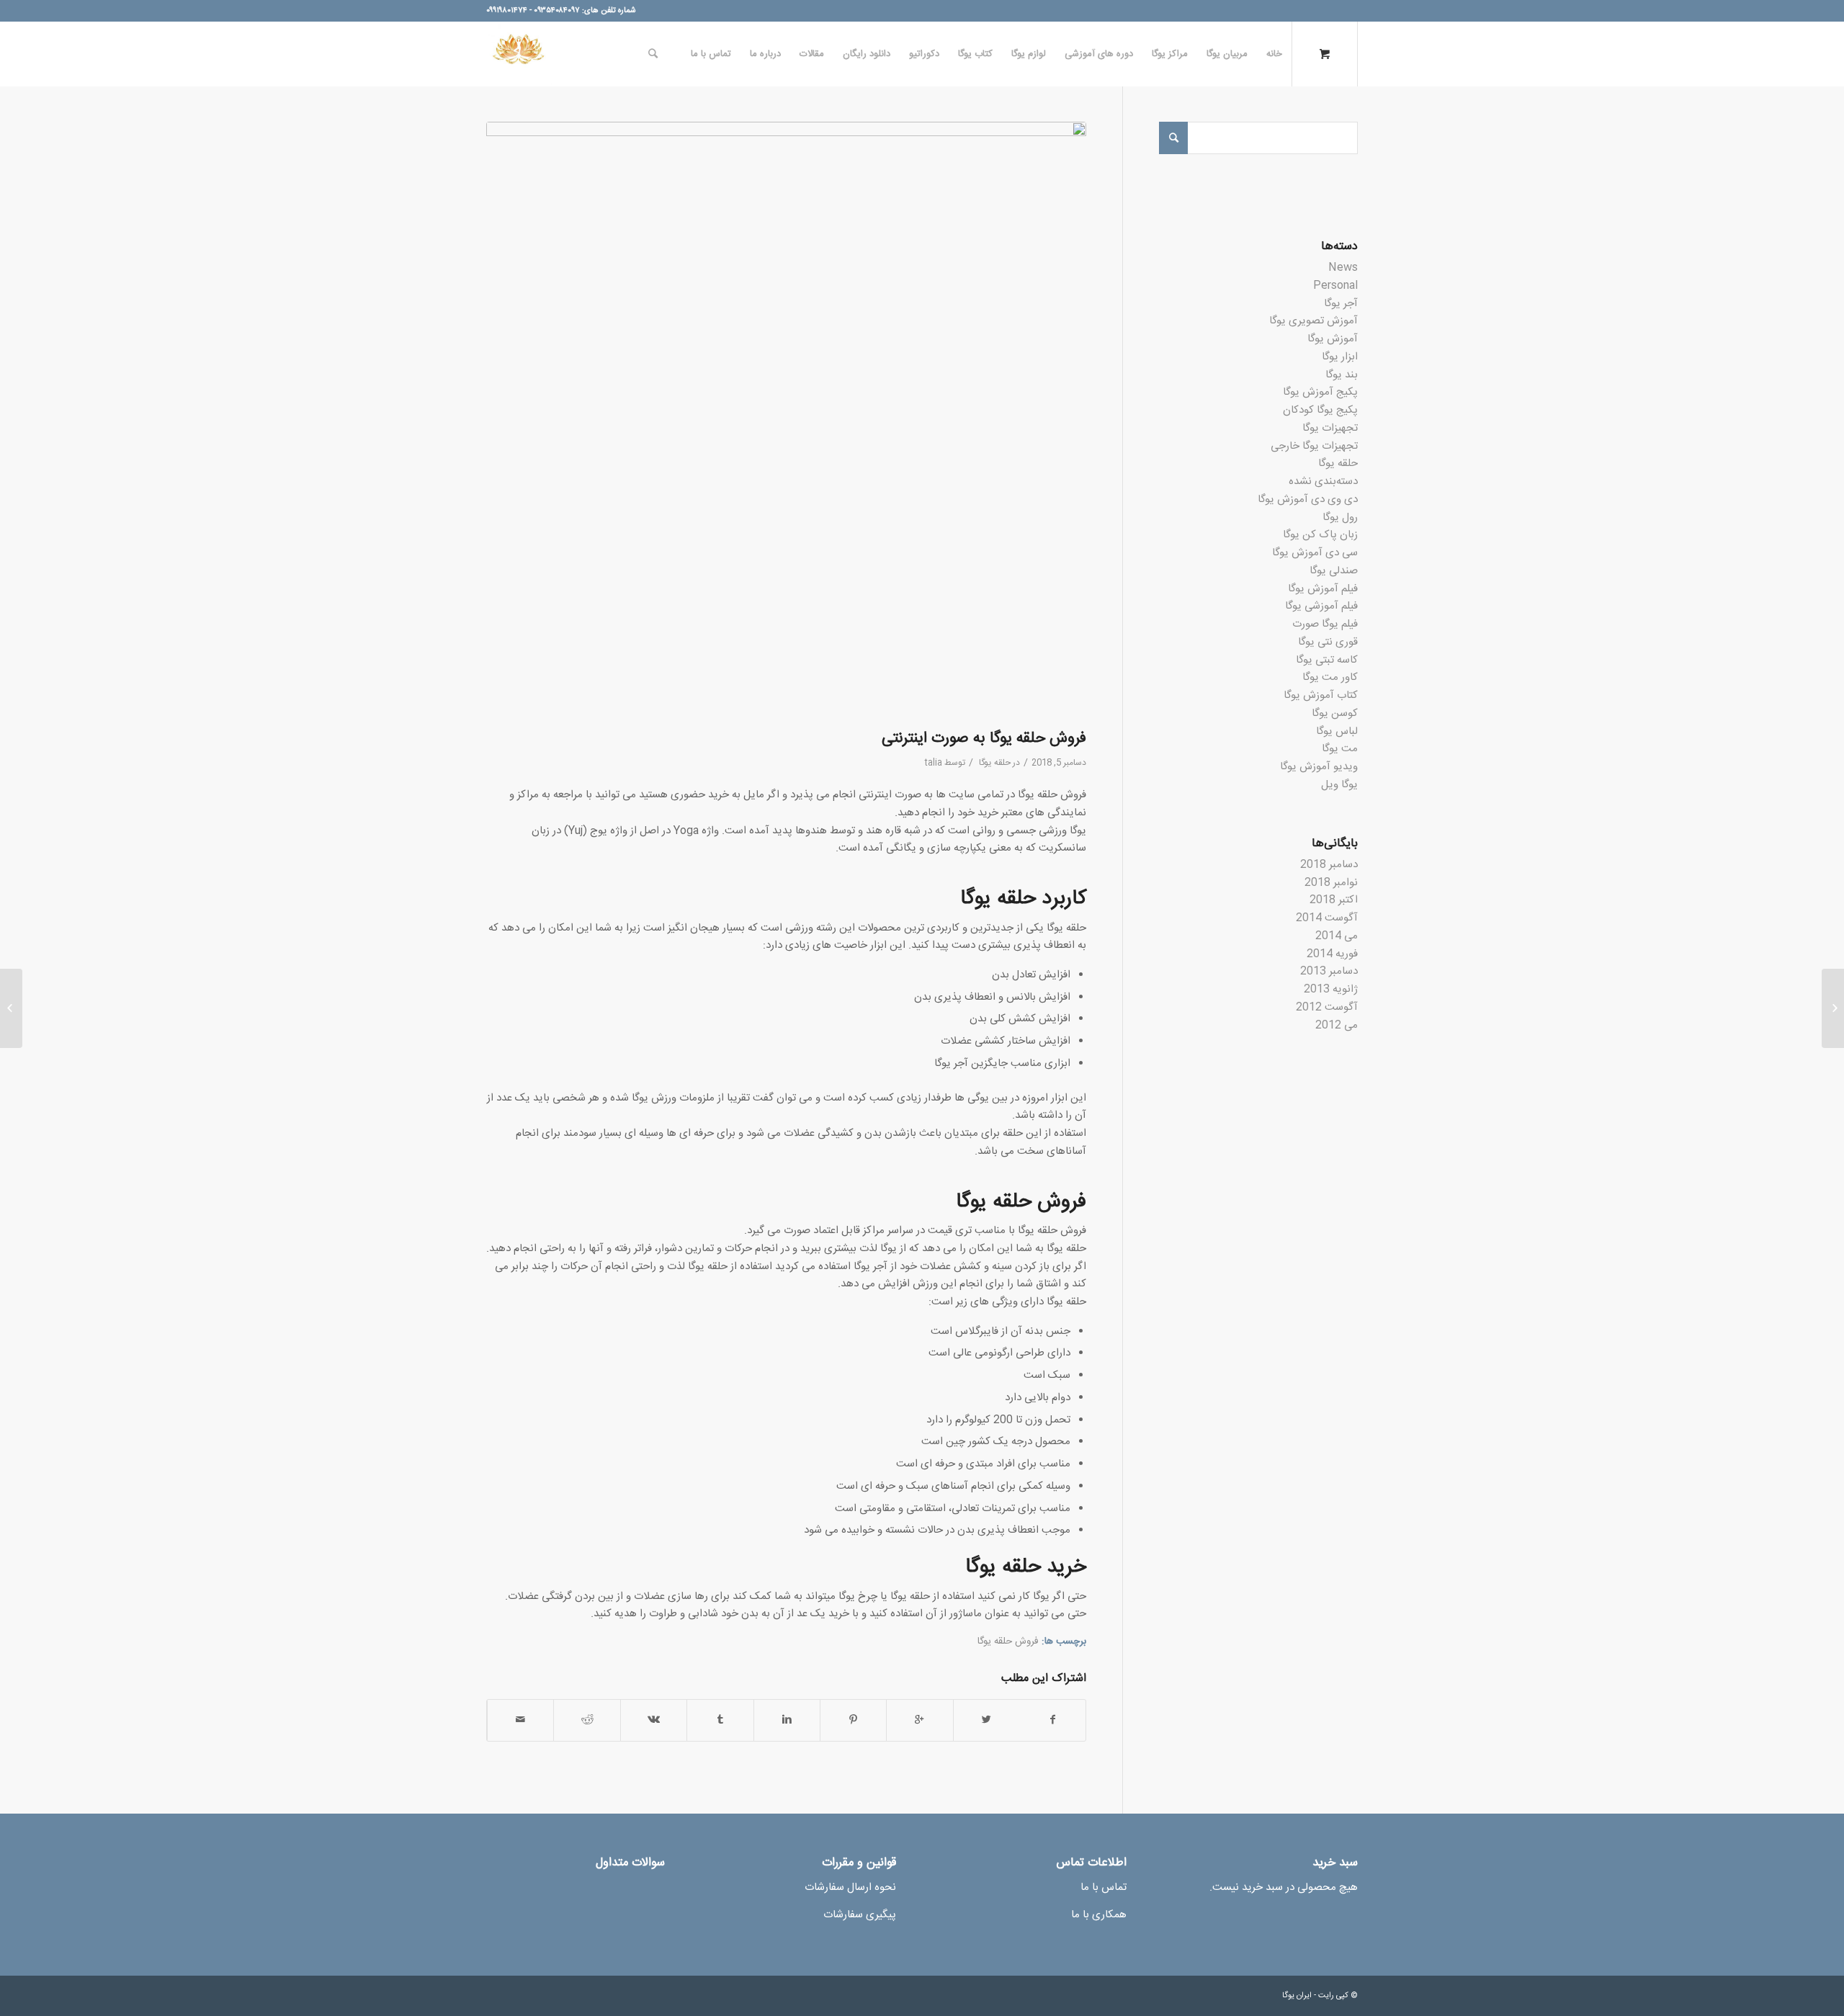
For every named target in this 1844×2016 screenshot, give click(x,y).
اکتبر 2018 (1334, 900)
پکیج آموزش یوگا (1320, 392)
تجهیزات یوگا (1330, 428)
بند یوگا (1342, 375)
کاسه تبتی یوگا (1327, 660)
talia (934, 763)
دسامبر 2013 (1329, 971)
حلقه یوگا (995, 763)
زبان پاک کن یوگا (1320, 535)
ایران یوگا (1297, 1996)
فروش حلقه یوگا (1008, 1641)
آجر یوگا (1341, 304)
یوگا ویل (1339, 785)
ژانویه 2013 (1331, 989)
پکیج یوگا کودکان (1320, 410)
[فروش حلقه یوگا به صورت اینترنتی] (786, 422)
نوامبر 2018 (1331, 883)
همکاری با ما (1099, 1915)
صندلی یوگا (1334, 571)
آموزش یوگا (1333, 339)
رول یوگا (1340, 518)
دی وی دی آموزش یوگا (1308, 499)
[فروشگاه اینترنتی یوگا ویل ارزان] (1833, 1008)
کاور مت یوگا (1330, 677)
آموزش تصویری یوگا (1313, 321)
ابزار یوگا (1340, 357)
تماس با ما (1104, 1887)
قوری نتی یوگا (1328, 642)
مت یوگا (1340, 749)
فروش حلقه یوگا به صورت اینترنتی (984, 739)
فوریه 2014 (1332, 954)
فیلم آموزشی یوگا (1321, 606)
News (1343, 268)
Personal (1335, 286)
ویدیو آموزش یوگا (1319, 767)
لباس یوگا (1337, 731)
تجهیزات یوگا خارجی (1314, 446)
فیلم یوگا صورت (1325, 624)
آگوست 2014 (1327, 918)
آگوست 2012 (1327, 1007)
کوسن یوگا (1335, 713)
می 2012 (1337, 1025)
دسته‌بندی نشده (1323, 481)
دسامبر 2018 (1329, 865)
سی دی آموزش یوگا (1315, 553)
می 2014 (1337, 936)
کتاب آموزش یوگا (1321, 695)
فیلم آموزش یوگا (1323, 589)
